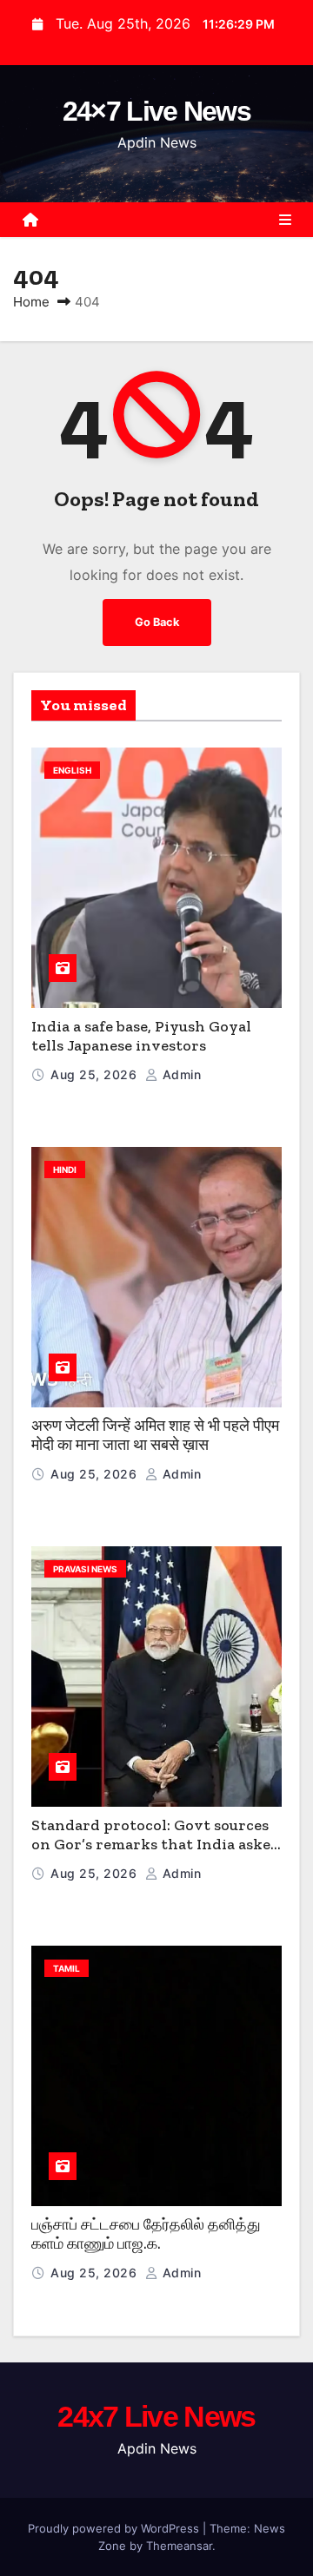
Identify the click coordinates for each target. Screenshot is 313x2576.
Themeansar (179, 2546)
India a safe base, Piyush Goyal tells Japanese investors (141, 1036)
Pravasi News (85, 1569)
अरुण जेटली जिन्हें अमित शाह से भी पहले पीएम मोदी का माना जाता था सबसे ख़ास (155, 1436)
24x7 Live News (156, 2416)
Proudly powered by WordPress (115, 2528)
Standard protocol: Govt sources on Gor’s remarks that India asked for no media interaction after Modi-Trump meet (156, 1855)
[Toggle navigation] (285, 220)
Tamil (67, 1968)
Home (31, 302)
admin (180, 1074)
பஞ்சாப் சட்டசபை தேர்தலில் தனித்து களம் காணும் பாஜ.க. (146, 2234)
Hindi (65, 1169)
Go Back (157, 622)
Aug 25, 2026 (96, 1074)
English (72, 770)
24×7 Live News (156, 111)
